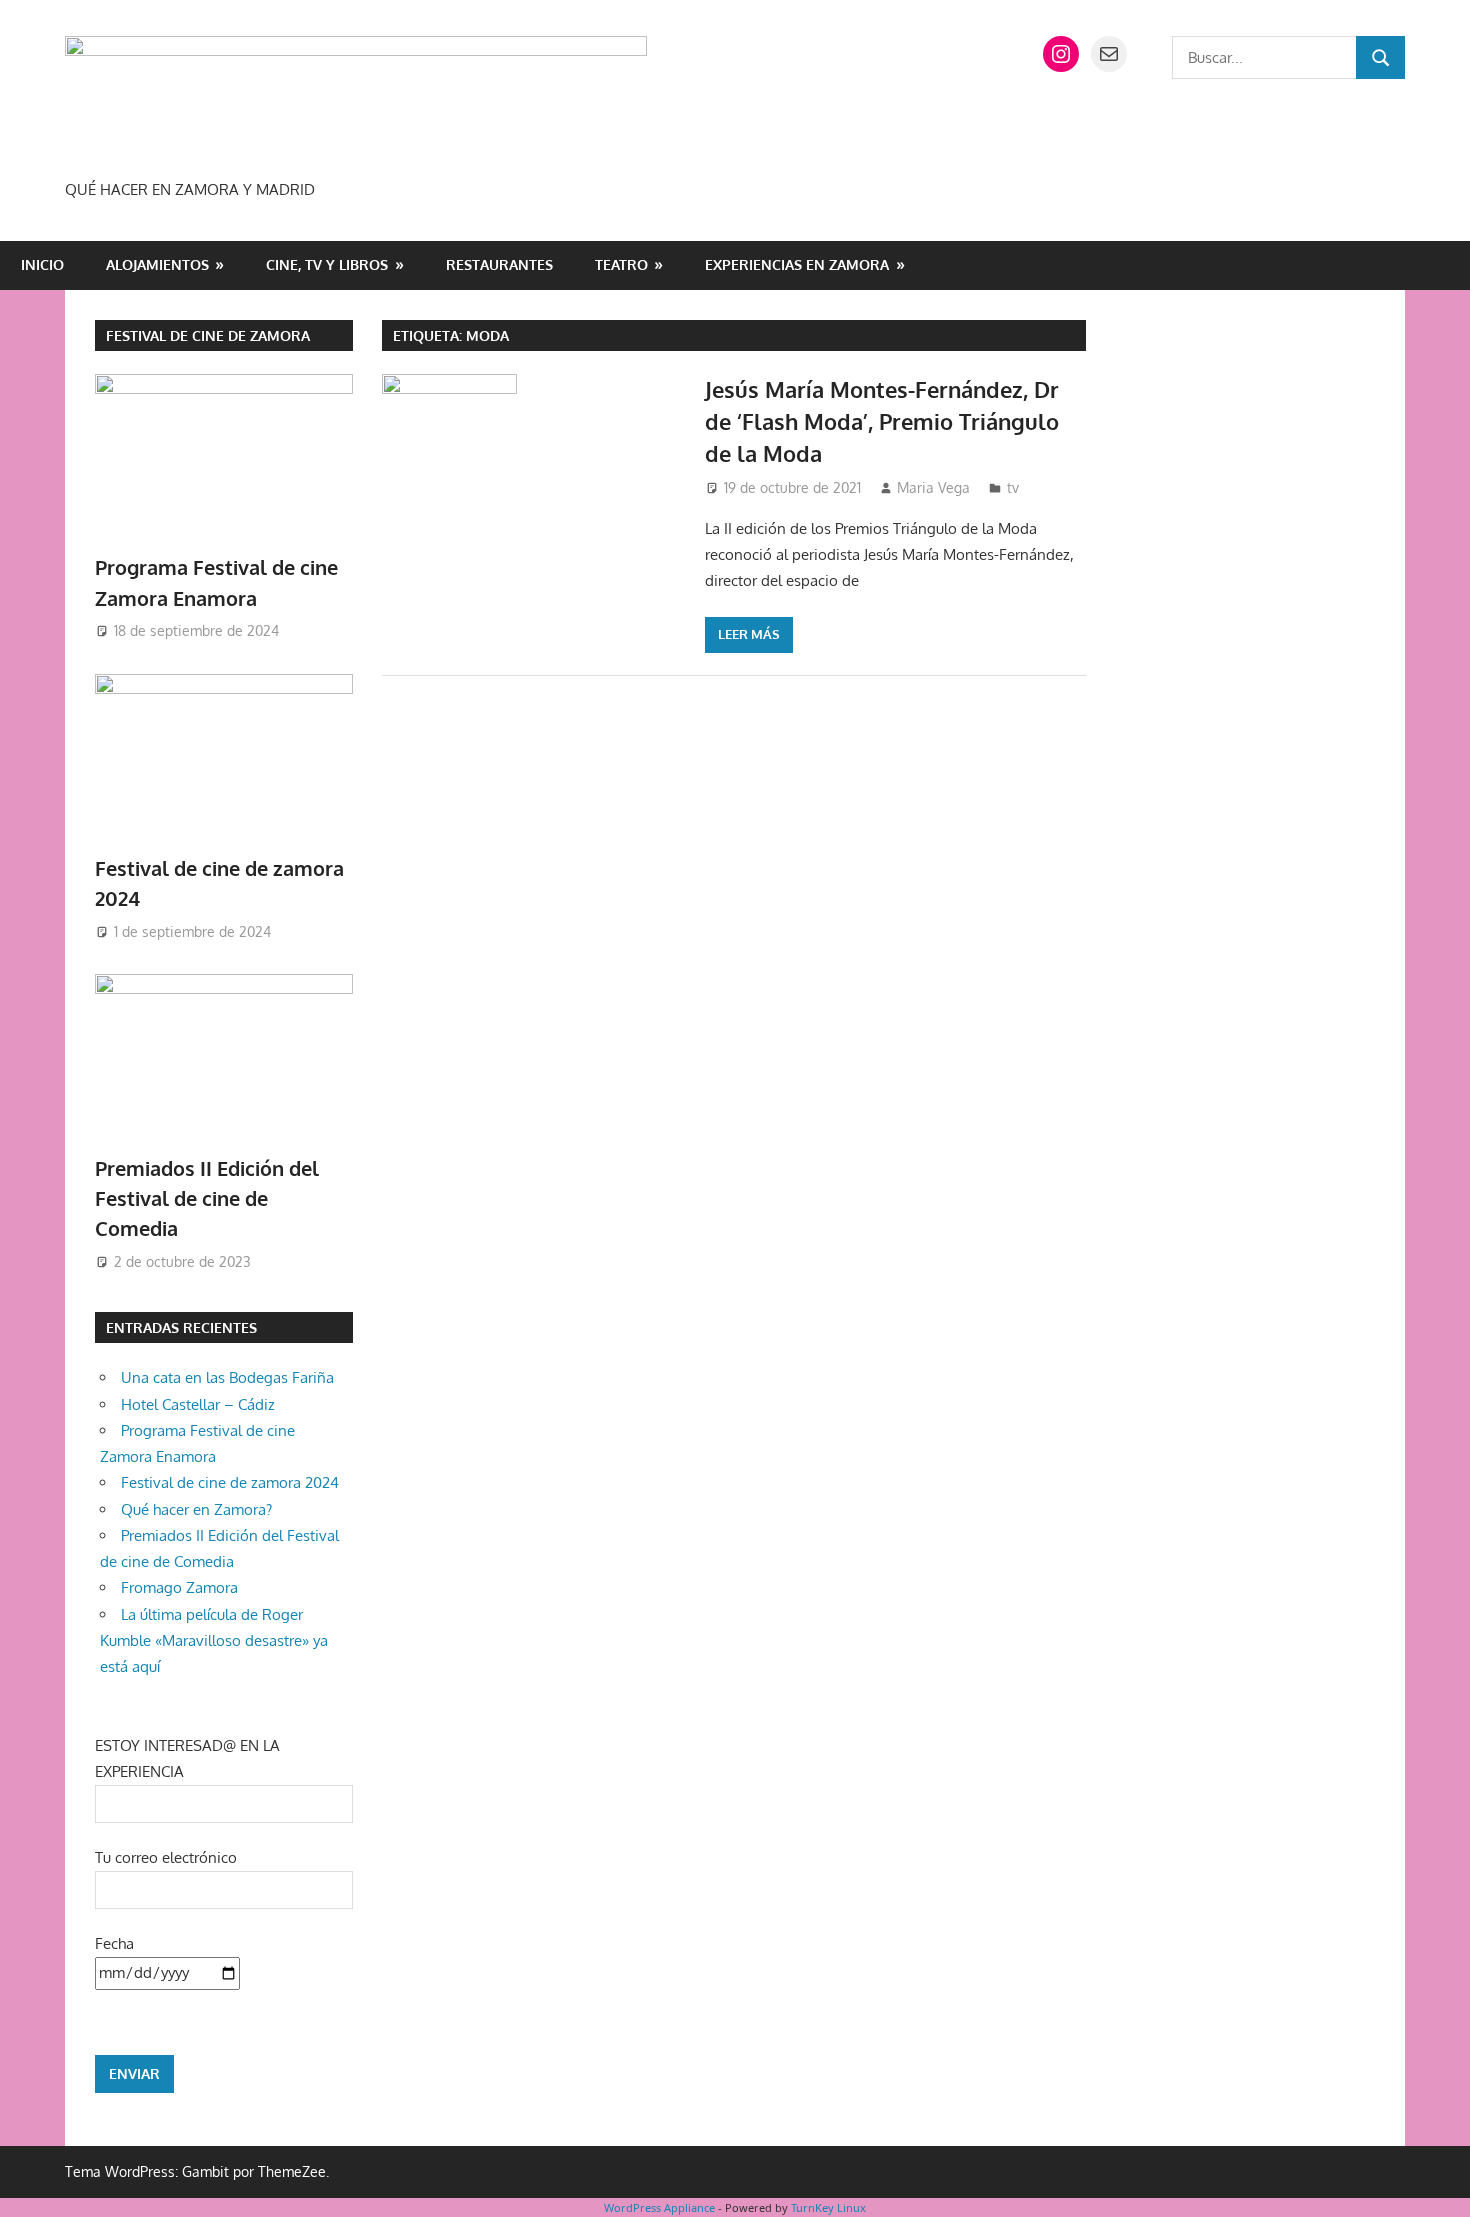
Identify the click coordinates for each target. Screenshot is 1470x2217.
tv (1013, 487)
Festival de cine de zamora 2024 (230, 1482)
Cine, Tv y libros (327, 264)
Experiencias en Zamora (797, 264)
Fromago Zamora (179, 1587)
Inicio (42, 264)
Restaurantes (499, 264)
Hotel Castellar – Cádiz (198, 1404)
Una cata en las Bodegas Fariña (227, 1377)
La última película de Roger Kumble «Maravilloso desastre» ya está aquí (214, 1641)
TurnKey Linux (828, 2207)
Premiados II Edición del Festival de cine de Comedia (207, 1198)
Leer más (749, 634)
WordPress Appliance (659, 2207)
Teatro (621, 264)
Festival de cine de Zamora (208, 335)
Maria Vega (933, 487)
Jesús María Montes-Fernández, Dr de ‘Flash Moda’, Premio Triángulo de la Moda (882, 421)
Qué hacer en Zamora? (196, 1509)
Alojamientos (157, 264)
